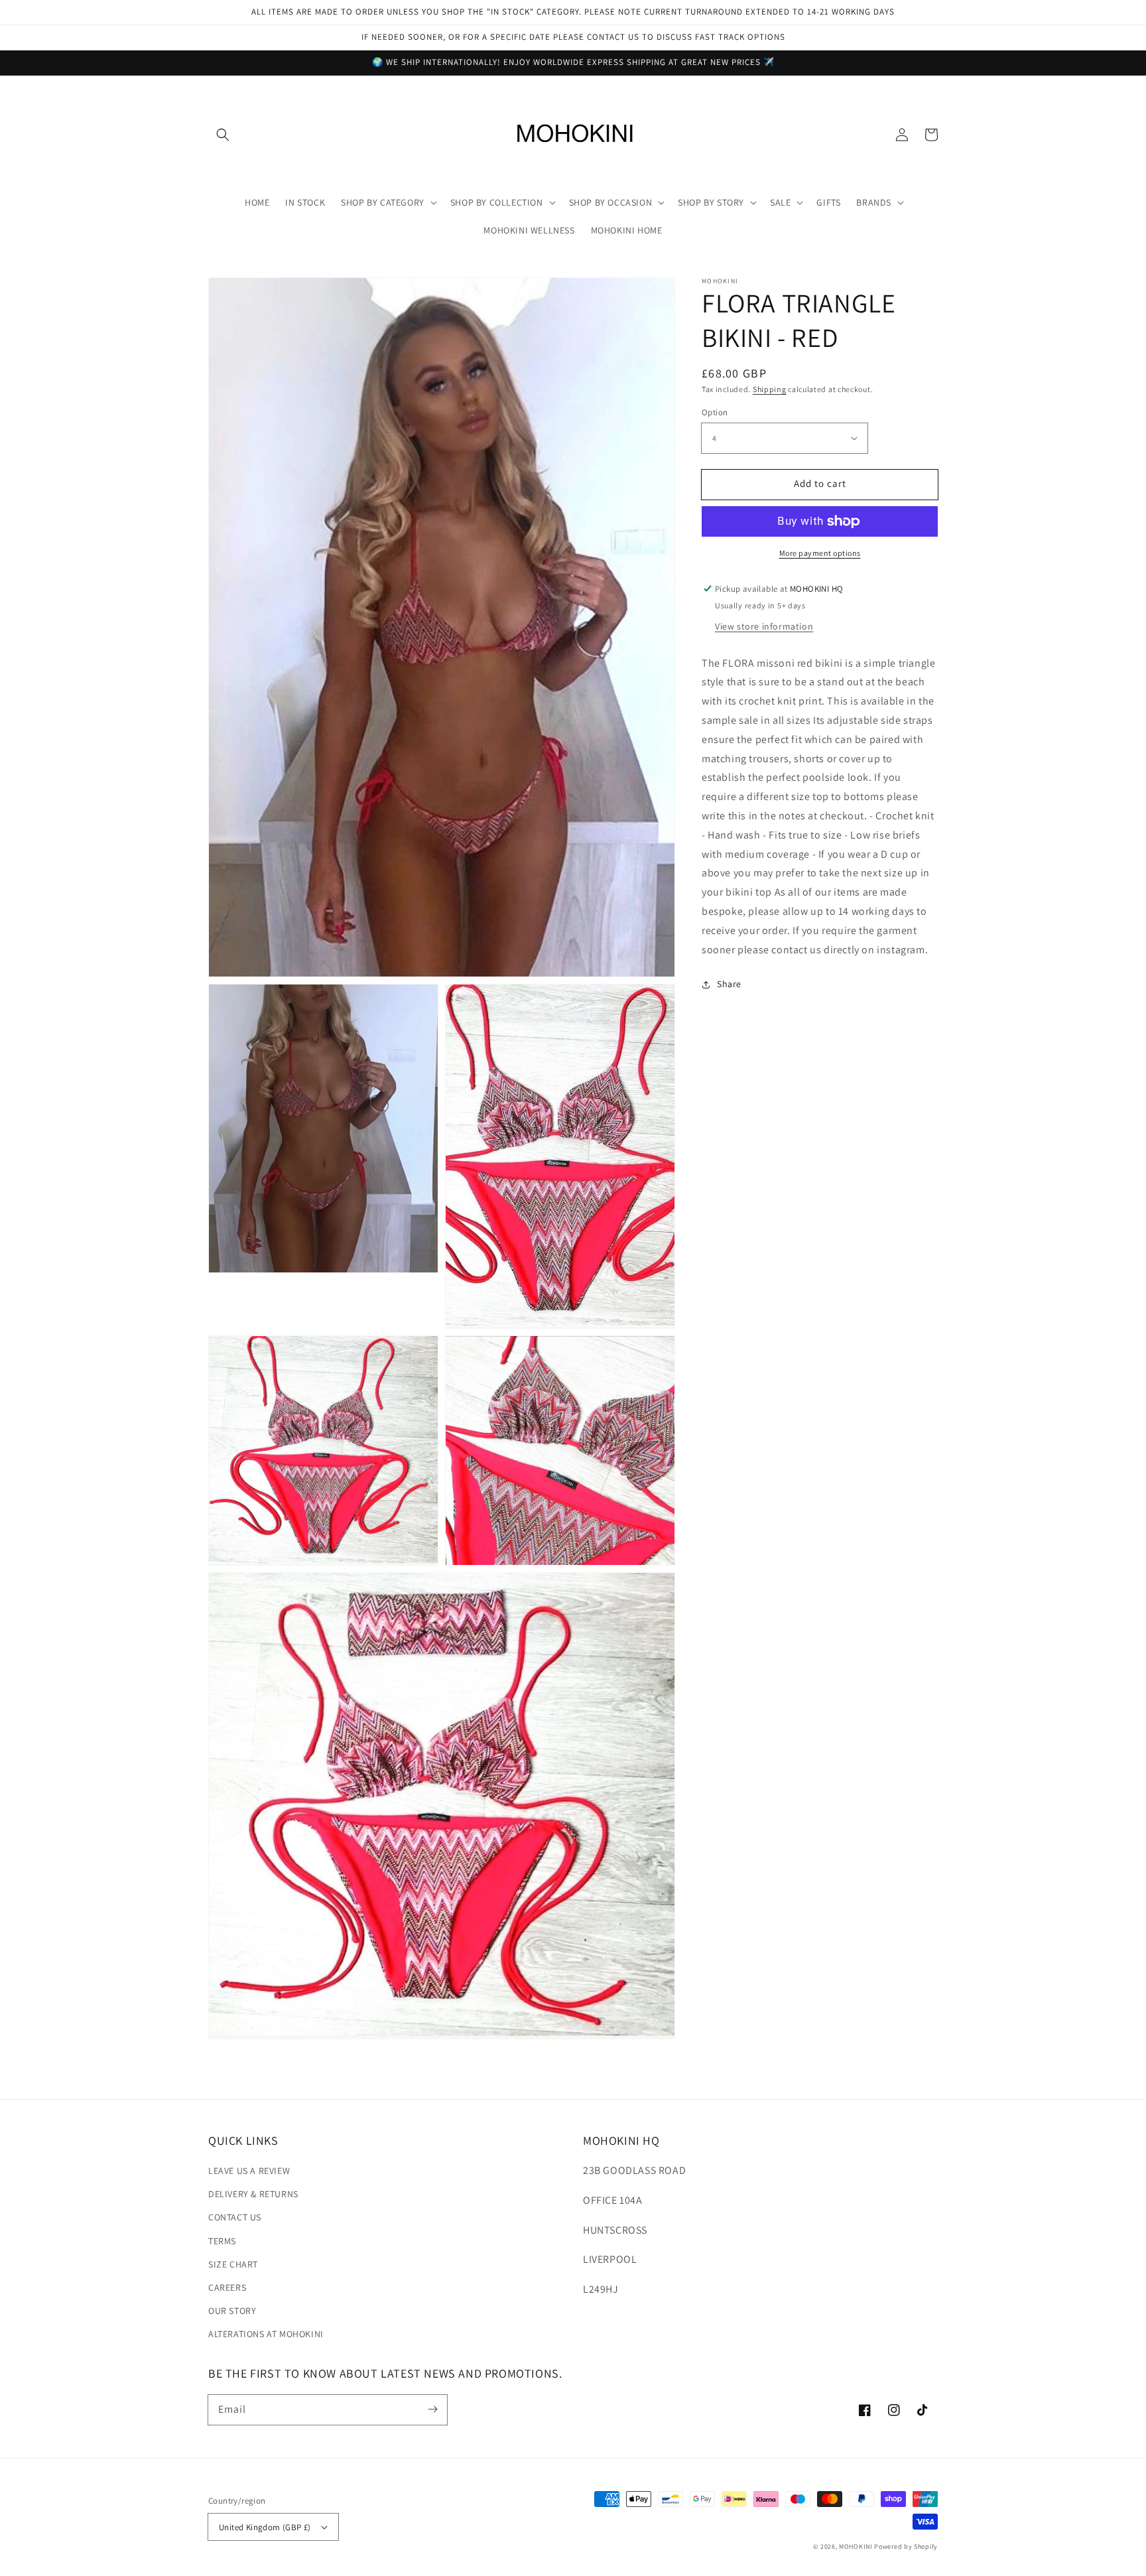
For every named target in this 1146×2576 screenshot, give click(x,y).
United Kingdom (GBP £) (265, 2527)
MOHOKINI (856, 2546)
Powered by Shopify (906, 2546)
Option (715, 412)
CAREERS (227, 2287)
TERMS (222, 2241)
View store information (764, 626)
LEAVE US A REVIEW (249, 2171)
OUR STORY (232, 2311)
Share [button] (729, 984)
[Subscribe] (432, 2409)
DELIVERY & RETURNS (253, 2194)
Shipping (770, 389)
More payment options (820, 553)
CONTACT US (235, 2217)
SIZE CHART (233, 2264)
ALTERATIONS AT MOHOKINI (266, 2334)
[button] (223, 135)
